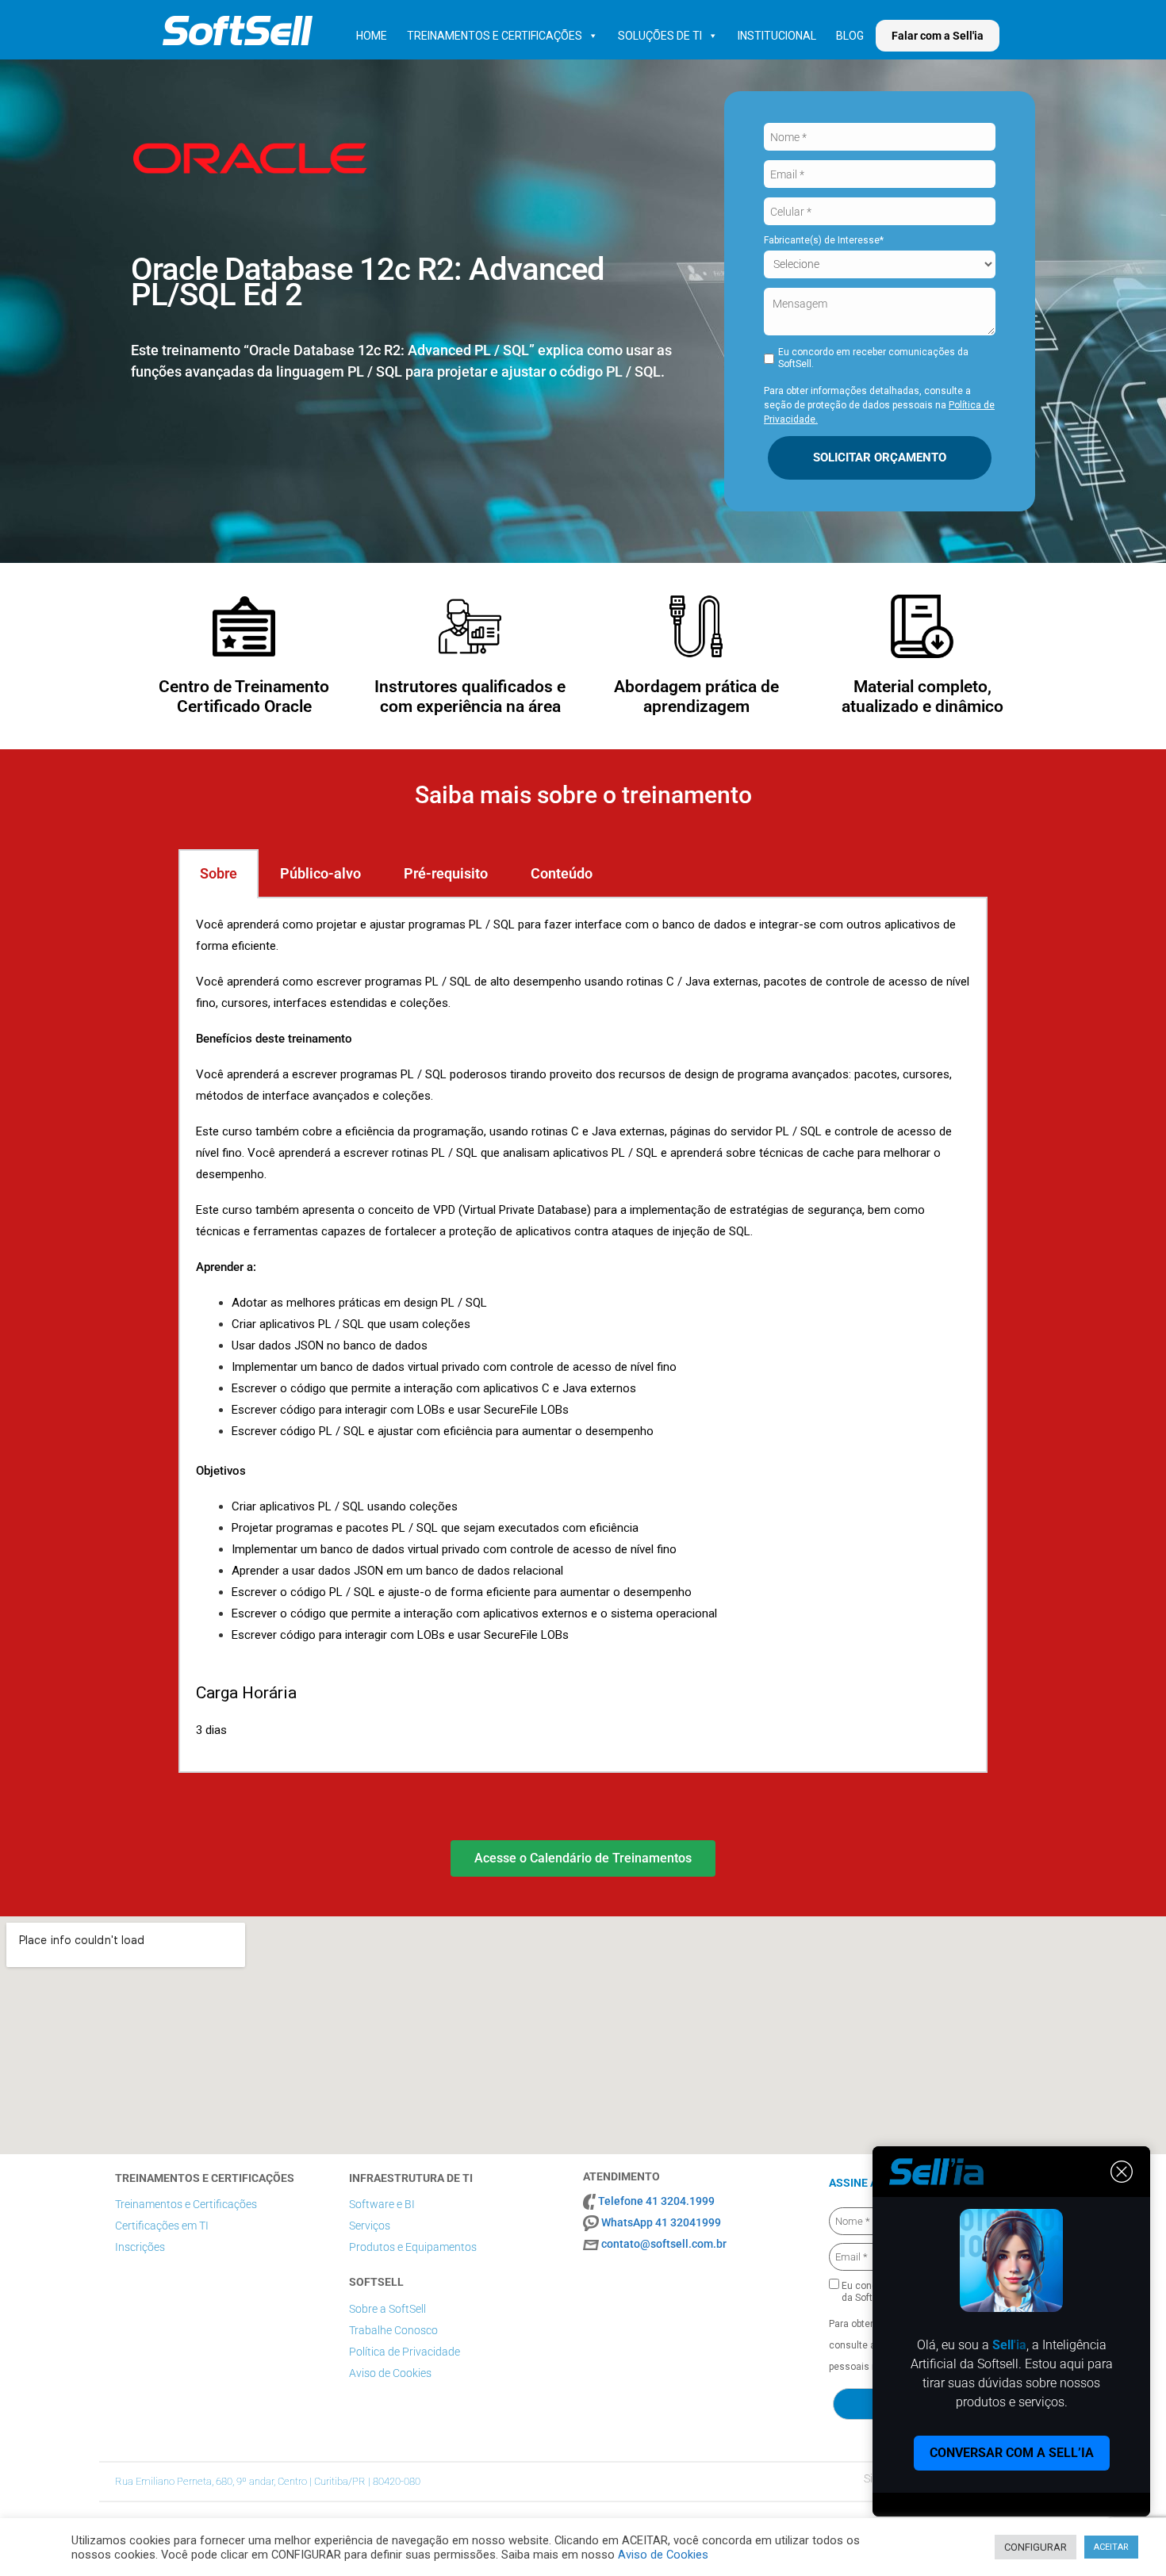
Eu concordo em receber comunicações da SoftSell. (873, 358)
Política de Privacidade (405, 2352)
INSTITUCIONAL (777, 36)
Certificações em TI (162, 2226)
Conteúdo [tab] (562, 873)
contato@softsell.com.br (664, 2244)
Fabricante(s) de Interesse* (824, 240)
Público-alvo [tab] (320, 873)
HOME (372, 36)
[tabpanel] (583, 1335)
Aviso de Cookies (390, 2373)
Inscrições (140, 2247)
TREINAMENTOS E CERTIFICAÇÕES (495, 36)
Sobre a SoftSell (387, 2309)
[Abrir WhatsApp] (1126, 2536)
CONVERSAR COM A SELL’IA (1012, 2453)
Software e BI (382, 2204)
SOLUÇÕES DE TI (660, 36)
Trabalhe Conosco (393, 2330)
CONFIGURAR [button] (1036, 2547)
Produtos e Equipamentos (413, 2247)
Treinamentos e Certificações (186, 2204)
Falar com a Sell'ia (938, 36)
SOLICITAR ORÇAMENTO (880, 457)
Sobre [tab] (219, 873)
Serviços (370, 2226)
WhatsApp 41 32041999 (661, 2222)
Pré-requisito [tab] (446, 873)
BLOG (850, 36)
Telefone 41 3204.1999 (656, 2201)
